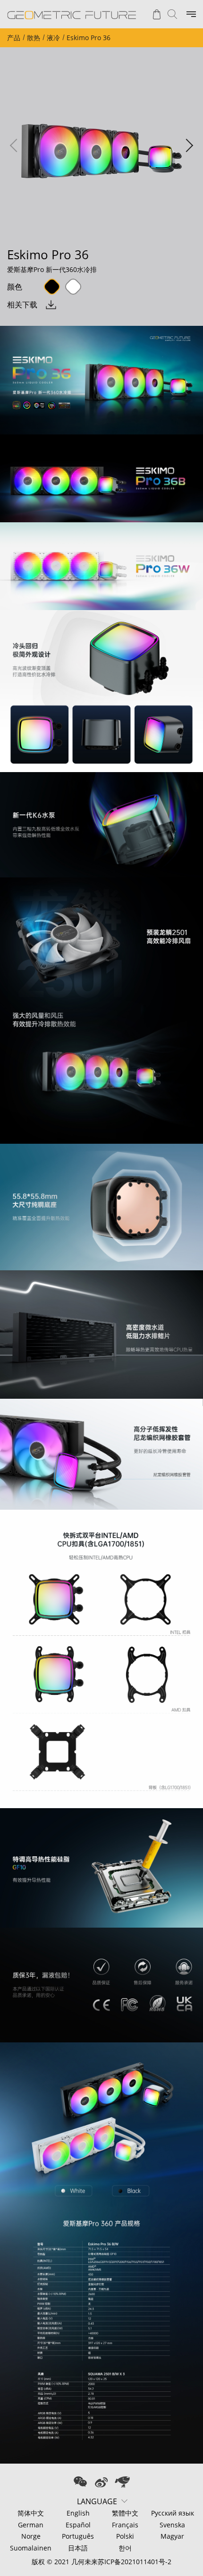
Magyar (172, 2536)
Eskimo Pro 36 (89, 38)
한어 (125, 2548)
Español (78, 2525)
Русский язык (173, 2513)
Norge (31, 2536)
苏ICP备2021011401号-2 (135, 2562)
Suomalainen (31, 2548)
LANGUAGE (97, 2501)
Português (78, 2536)
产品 (14, 38)
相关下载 (22, 305)
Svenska (172, 2525)
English (78, 2513)
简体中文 (31, 2513)
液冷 (53, 38)
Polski (125, 2536)
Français (125, 2525)
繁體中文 (125, 2513)
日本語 (78, 2548)
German (31, 2525)
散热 (34, 38)
